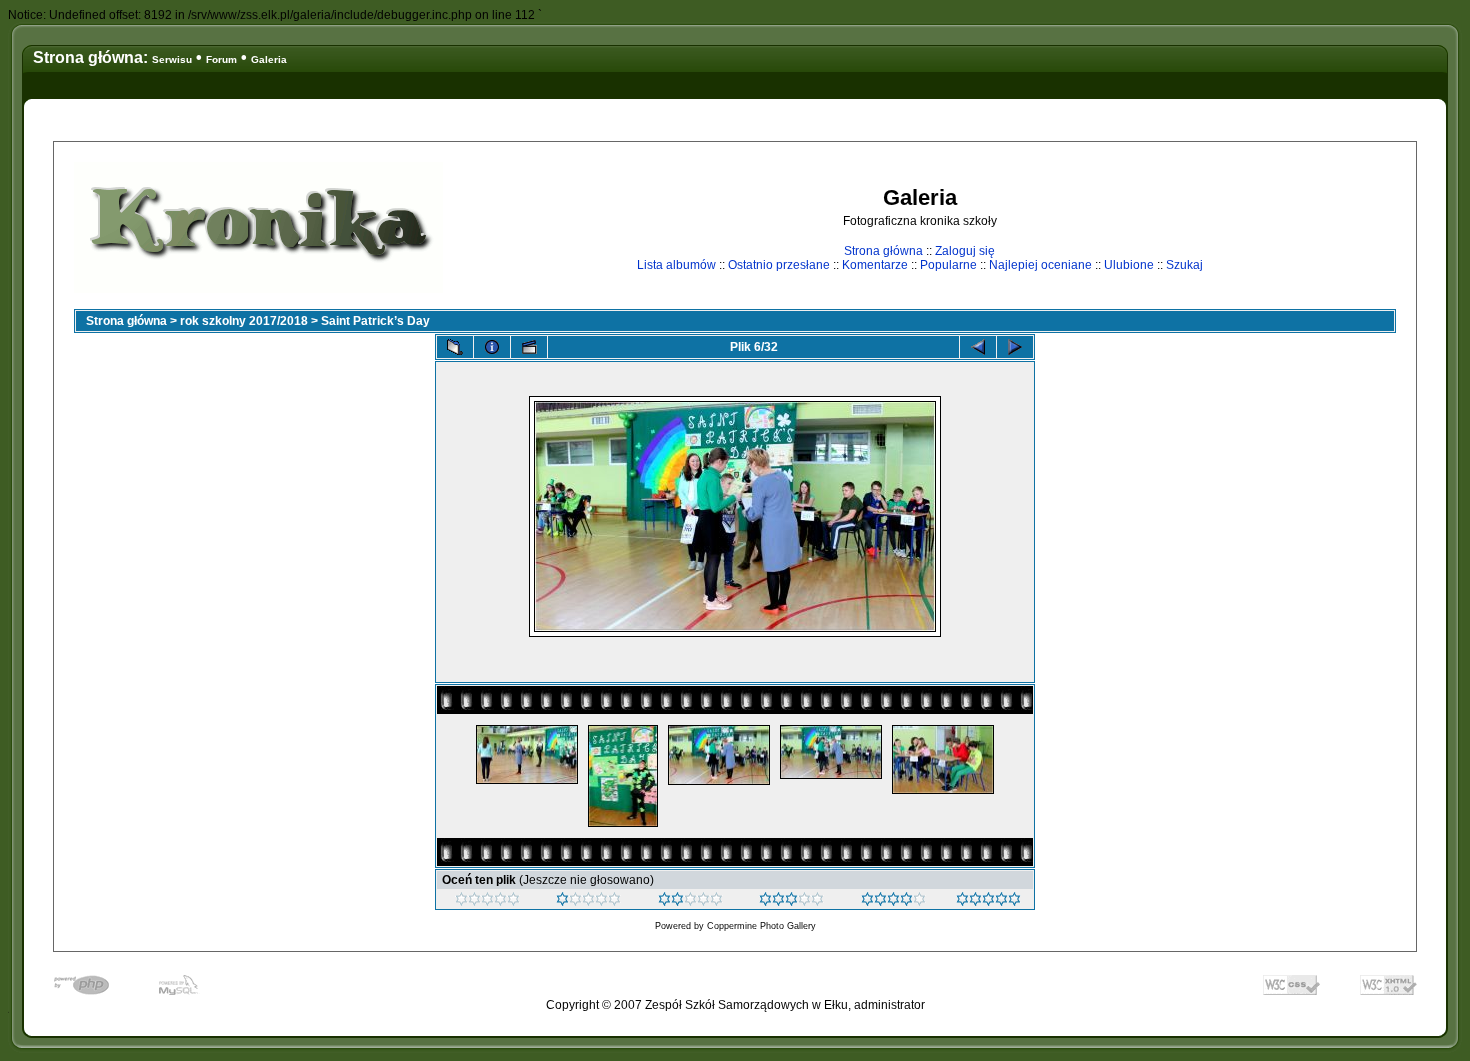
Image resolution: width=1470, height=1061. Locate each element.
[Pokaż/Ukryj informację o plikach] (492, 347)
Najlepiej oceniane (1040, 265)
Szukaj (1184, 265)
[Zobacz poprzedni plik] (978, 347)
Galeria (269, 59)
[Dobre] (791, 902)
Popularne (948, 265)
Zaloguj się (965, 251)
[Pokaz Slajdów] (529, 347)
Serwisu (172, 59)
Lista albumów (676, 265)
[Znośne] (690, 902)
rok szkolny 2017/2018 (244, 321)
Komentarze (875, 265)
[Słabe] (588, 902)
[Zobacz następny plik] (1015, 347)
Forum (221, 59)
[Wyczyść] (487, 902)
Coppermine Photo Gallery (761, 926)
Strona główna (883, 251)
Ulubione (1129, 265)
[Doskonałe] (893, 902)
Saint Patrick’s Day (375, 321)
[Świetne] (988, 902)
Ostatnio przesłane (779, 265)
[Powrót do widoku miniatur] (455, 347)
